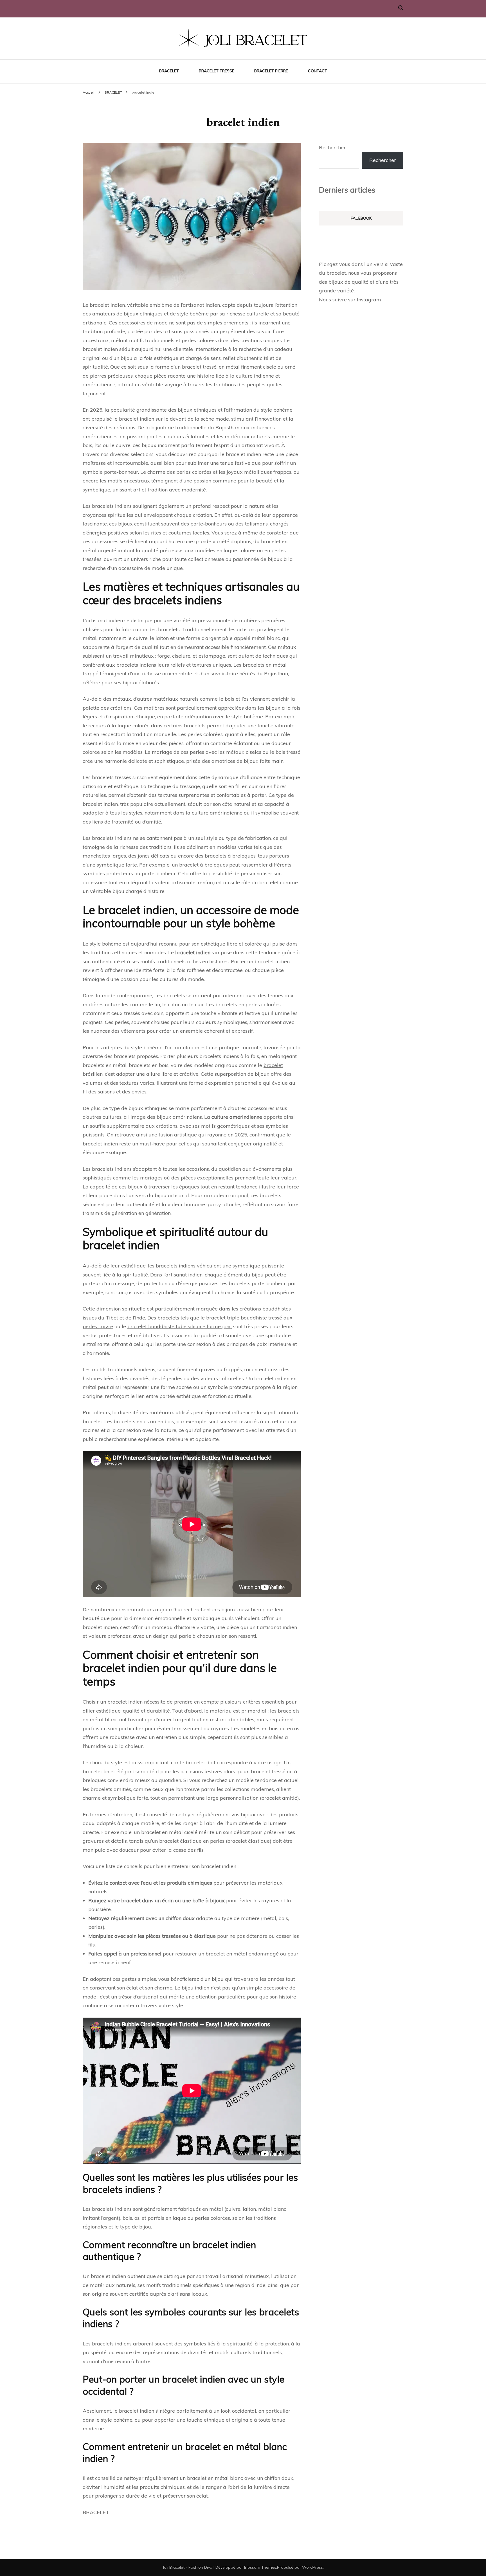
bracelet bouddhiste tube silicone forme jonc (180, 1326)
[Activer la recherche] (401, 8)
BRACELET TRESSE (217, 71)
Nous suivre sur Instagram (350, 300)
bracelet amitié (279, 1798)
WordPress (312, 2567)
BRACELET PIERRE (271, 71)
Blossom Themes (260, 2567)
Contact (318, 71)
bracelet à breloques (203, 865)
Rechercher (332, 147)
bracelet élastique (248, 1841)
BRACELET (169, 71)
